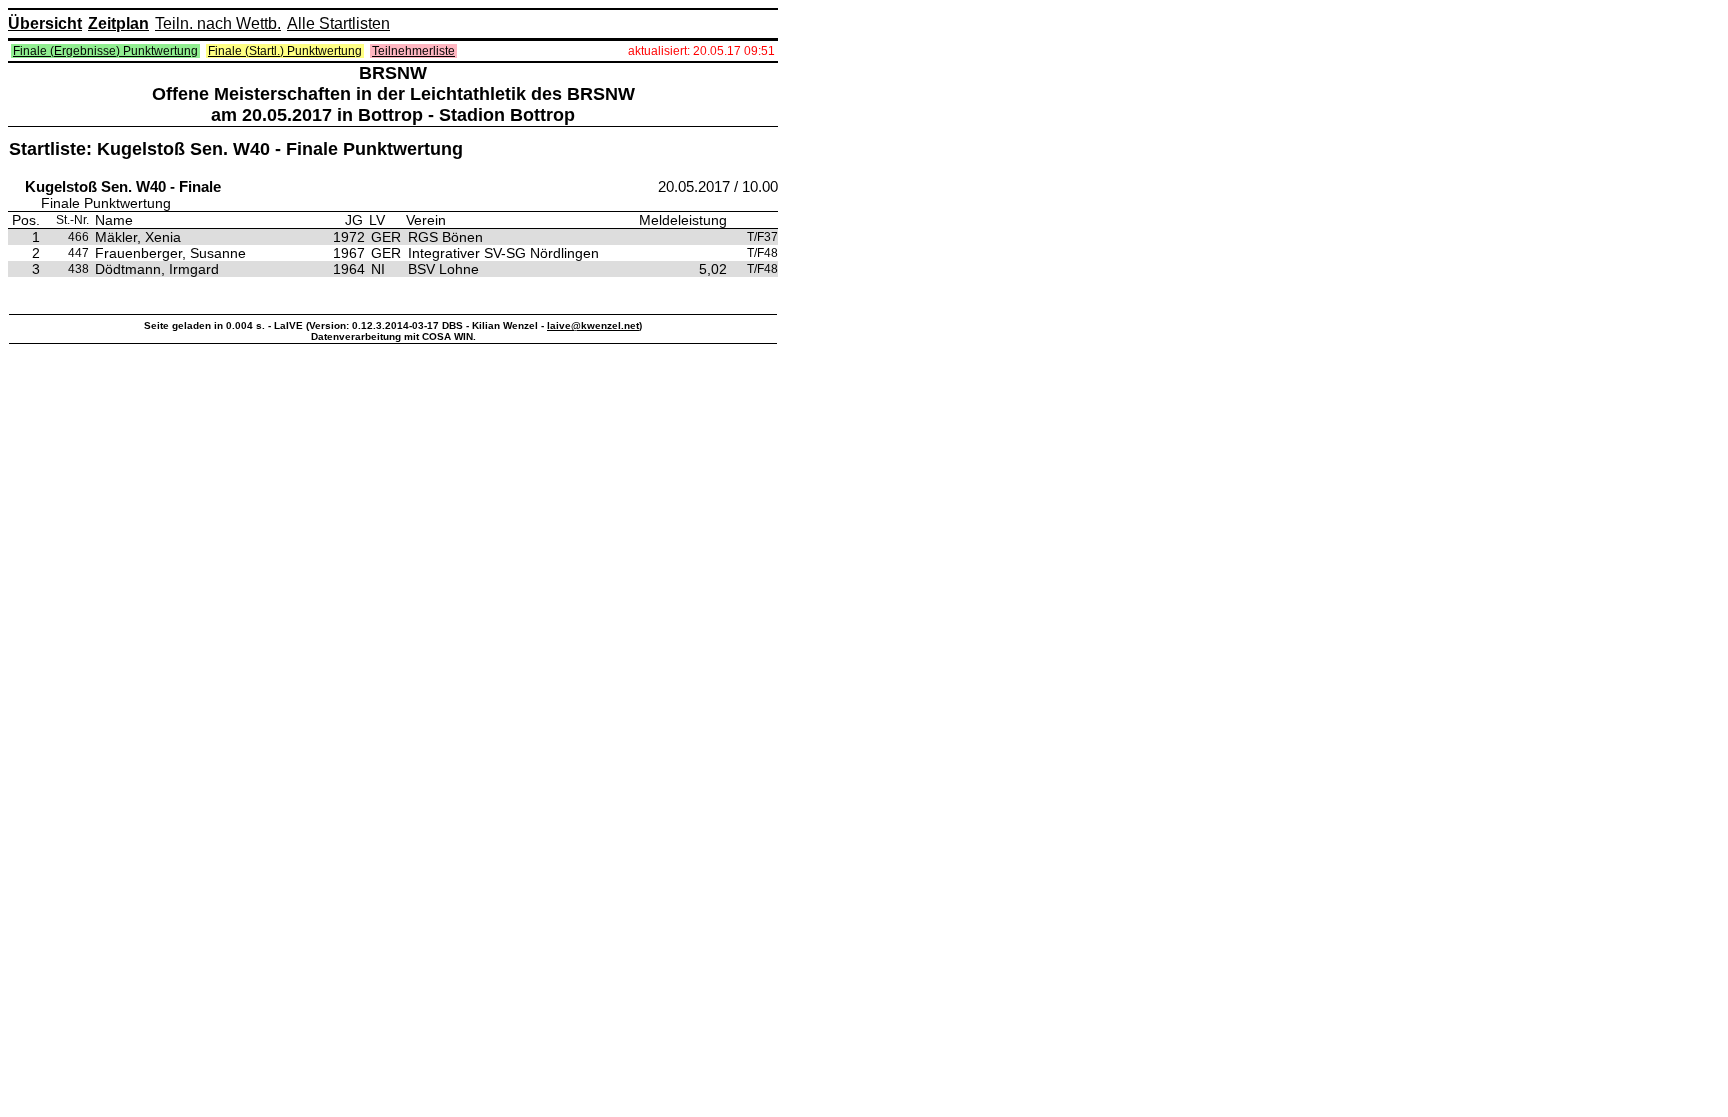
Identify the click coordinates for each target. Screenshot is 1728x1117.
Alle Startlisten (338, 23)
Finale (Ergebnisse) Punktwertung (105, 51)
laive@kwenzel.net (593, 325)
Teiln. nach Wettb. (218, 23)
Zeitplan (118, 23)
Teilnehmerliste (413, 51)
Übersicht (45, 23)
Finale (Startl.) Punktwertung (285, 51)
